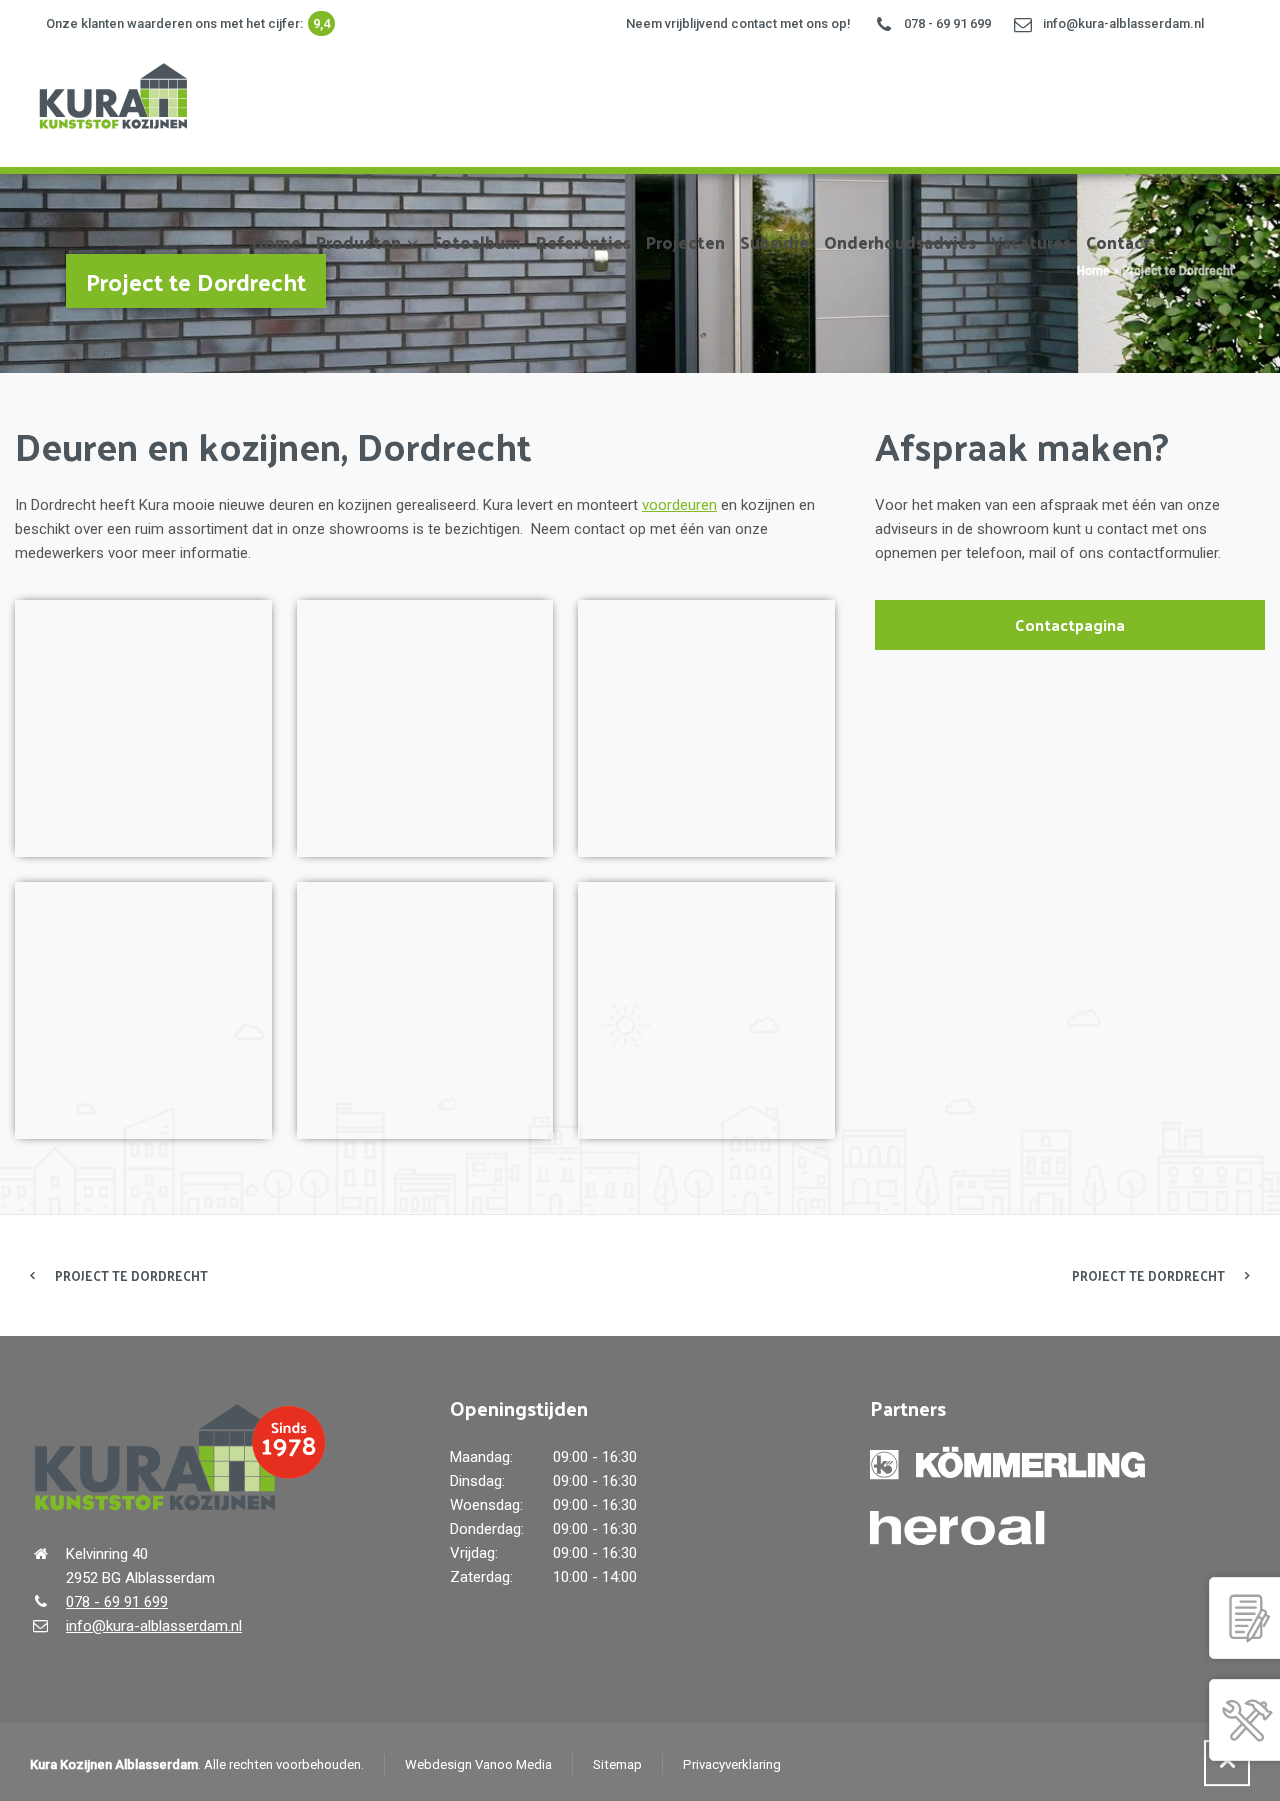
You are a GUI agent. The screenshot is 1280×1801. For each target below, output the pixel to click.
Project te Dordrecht (131, 1275)
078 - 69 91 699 (947, 23)
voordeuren (679, 505)
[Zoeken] (1221, 242)
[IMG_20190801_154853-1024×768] (425, 728)
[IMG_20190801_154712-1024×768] (143, 1010)
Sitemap (617, 1764)
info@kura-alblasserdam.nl (1123, 23)
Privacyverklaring (732, 1764)
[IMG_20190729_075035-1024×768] (425, 1010)
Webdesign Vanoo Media (478, 1764)
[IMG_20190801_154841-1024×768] (706, 728)
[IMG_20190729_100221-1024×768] (706, 1010)
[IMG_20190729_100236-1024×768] (143, 728)
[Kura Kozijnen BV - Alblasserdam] (111, 92)
